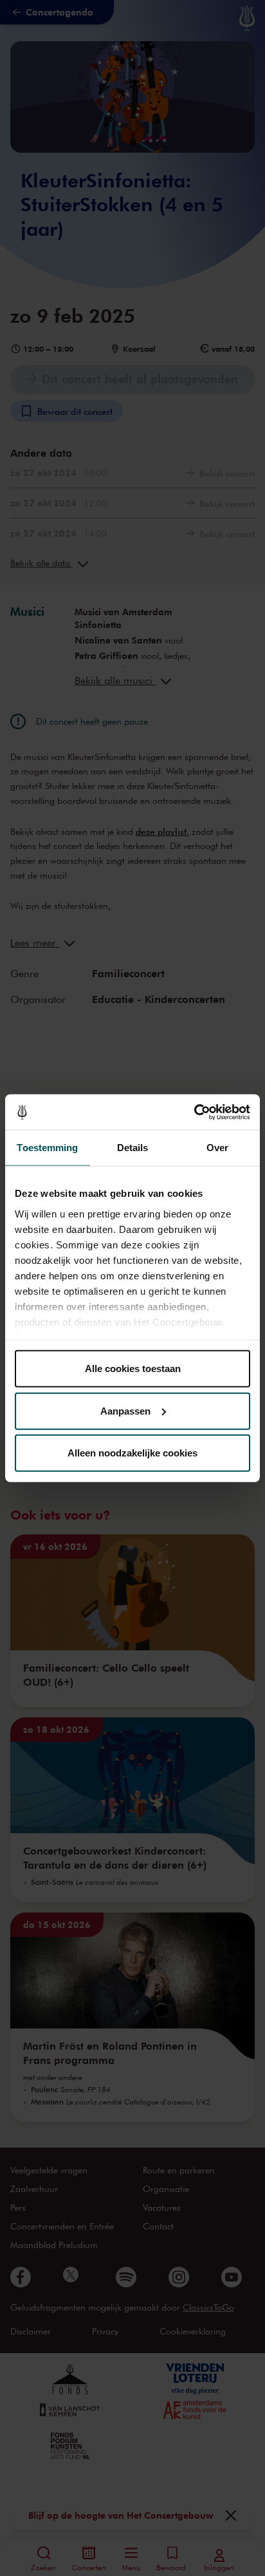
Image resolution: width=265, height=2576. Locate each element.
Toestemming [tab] (47, 1148)
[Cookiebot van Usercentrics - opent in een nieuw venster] (194, 1112)
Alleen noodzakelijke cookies (132, 1453)
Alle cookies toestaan (133, 1369)
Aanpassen (125, 1410)
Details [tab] (133, 1148)
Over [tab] (217, 1148)
